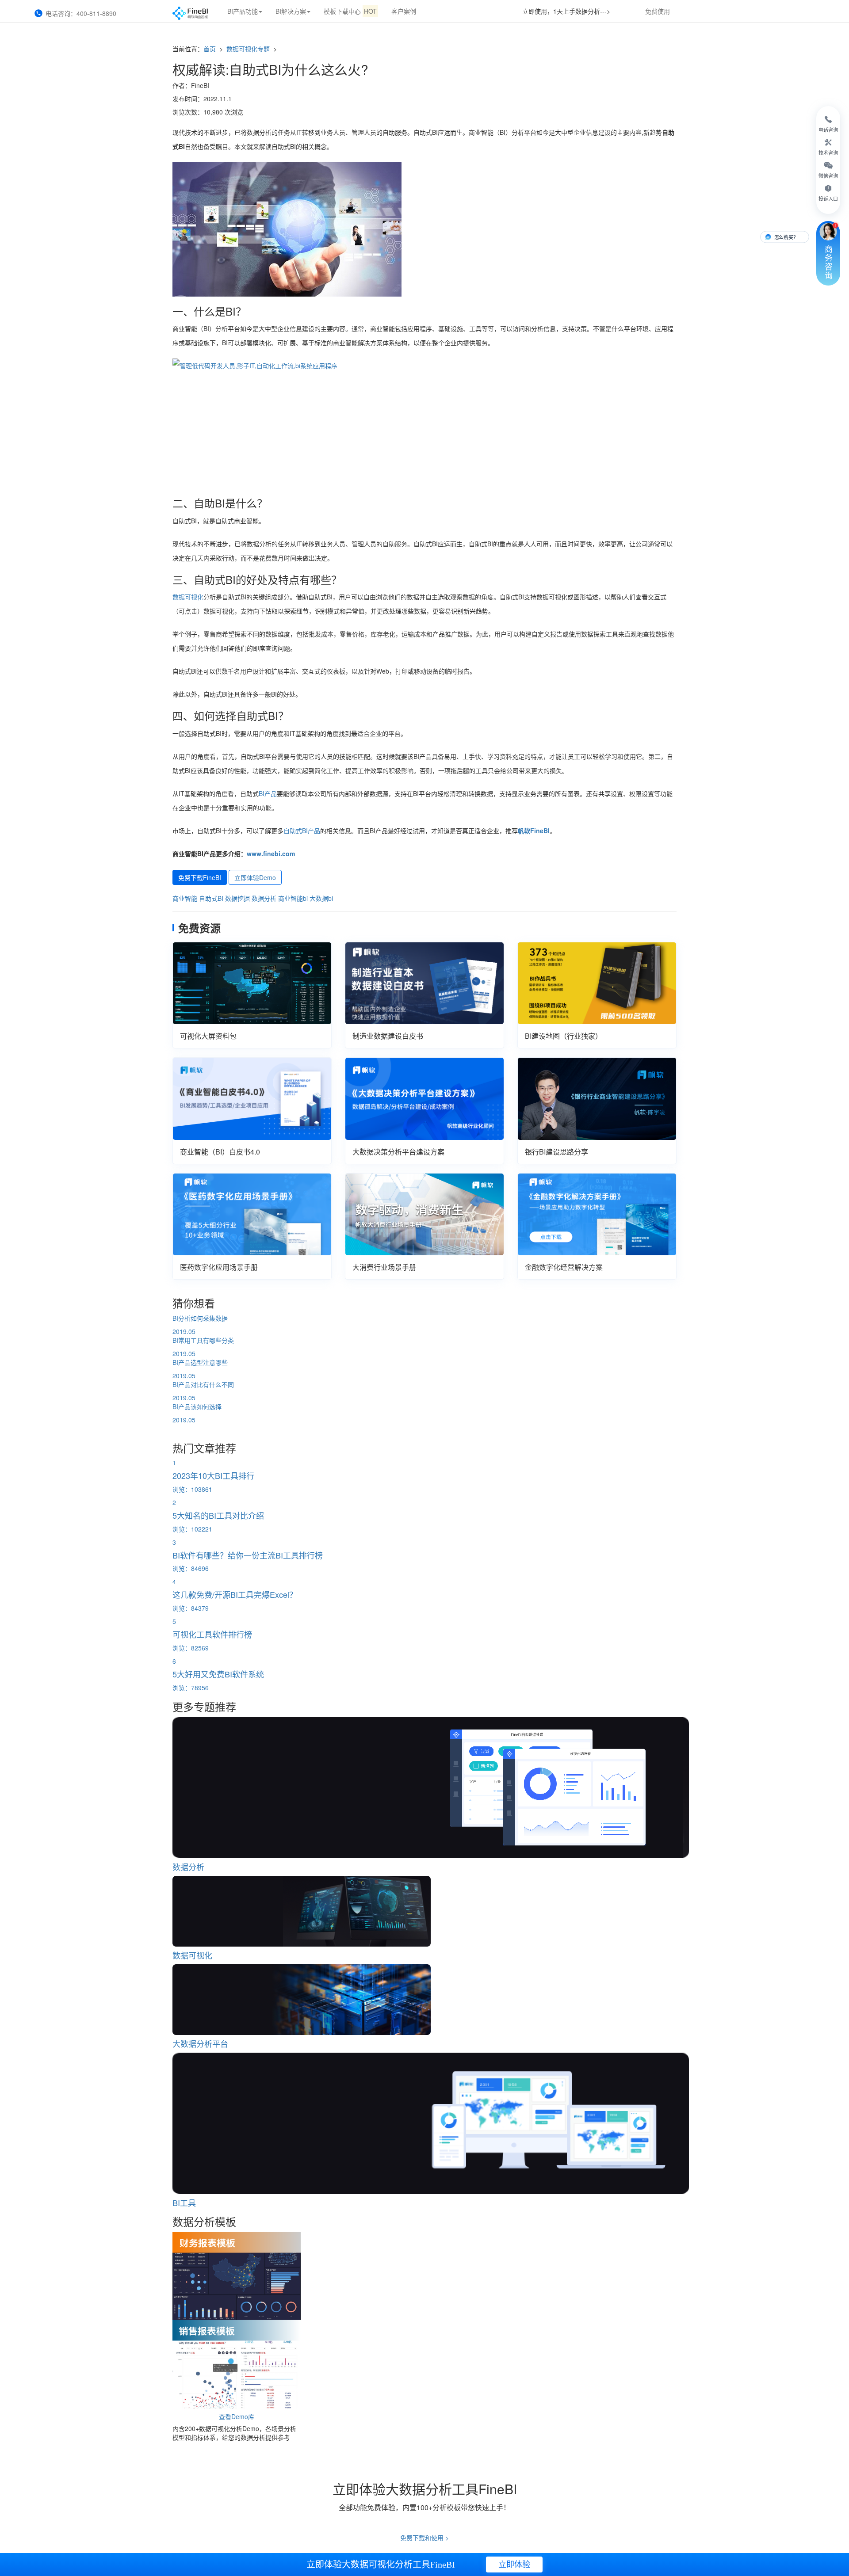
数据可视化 (188, 597)
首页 (210, 49)
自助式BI (211, 898)
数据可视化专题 (249, 49)
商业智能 (185, 898)
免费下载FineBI (200, 877)
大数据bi (321, 898)
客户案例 (404, 11)
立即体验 (514, 2565)
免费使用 (658, 11)
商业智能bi (293, 898)
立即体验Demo (255, 877)
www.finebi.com (271, 854)
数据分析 (264, 898)
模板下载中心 (350, 11)
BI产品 (268, 793)
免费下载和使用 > (424, 2538)
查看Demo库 (237, 2416)
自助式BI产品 (302, 831)
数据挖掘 (237, 898)
